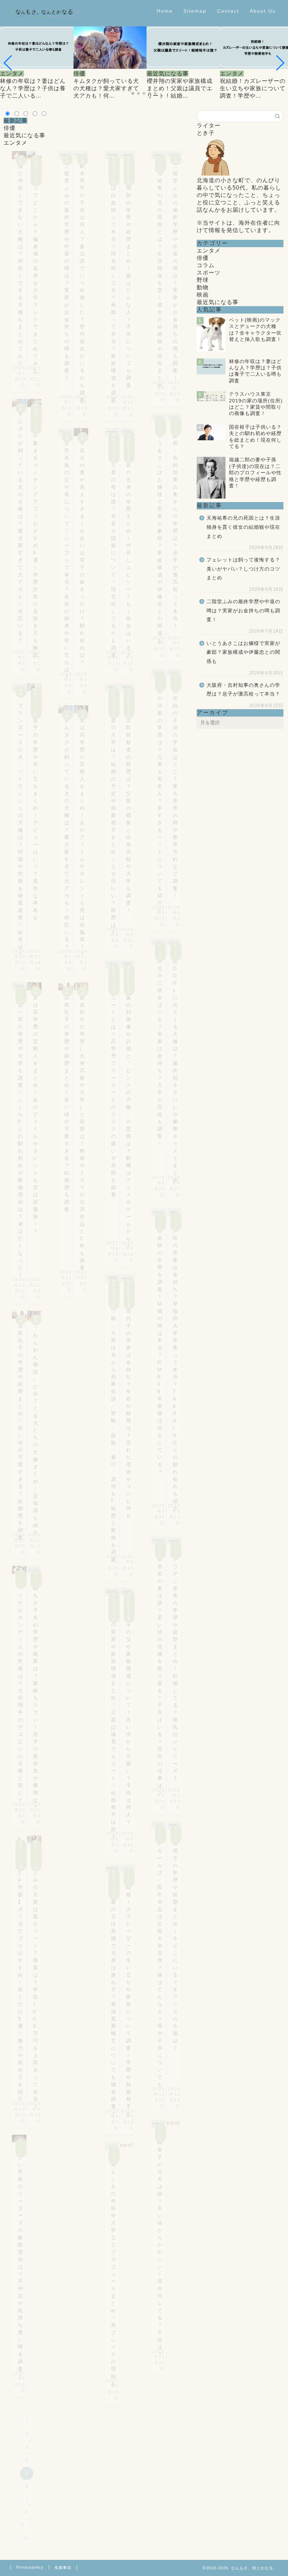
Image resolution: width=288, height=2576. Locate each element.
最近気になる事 (24, 135)
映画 (203, 295)
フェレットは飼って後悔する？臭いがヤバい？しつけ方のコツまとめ (243, 569)
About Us (263, 11)
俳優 (9, 128)
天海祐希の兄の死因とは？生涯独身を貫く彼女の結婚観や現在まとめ (243, 527)
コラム (206, 265)
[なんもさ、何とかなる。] (45, 24)
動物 (203, 287)
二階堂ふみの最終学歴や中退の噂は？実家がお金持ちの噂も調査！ (243, 611)
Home (165, 11)
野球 (203, 280)
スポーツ (209, 273)
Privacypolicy (30, 2567)
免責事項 (63, 2568)
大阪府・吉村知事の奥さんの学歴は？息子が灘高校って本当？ (243, 690)
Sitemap (195, 11)
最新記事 (15, 121)
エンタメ (15, 143)
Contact (228, 11)
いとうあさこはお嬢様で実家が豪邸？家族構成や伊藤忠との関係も (243, 652)
